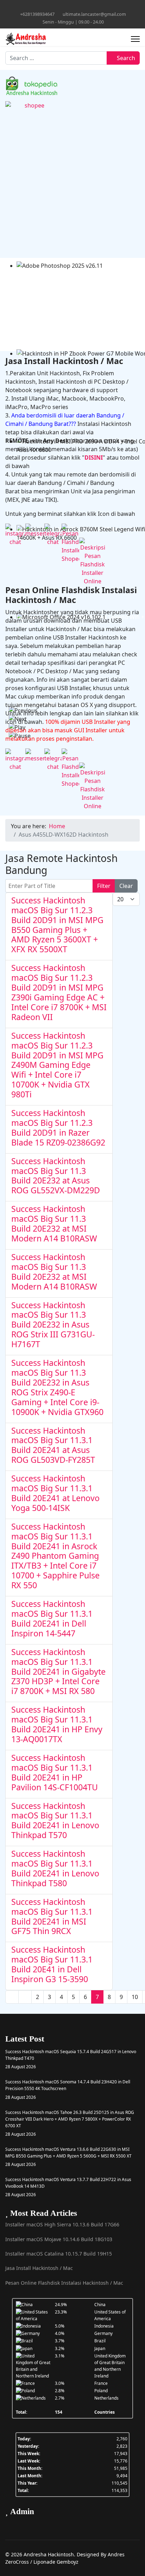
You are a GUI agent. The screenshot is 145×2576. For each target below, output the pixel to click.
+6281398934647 (37, 14)
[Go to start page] (12, 1997)
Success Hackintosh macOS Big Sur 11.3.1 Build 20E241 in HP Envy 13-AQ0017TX (57, 1724)
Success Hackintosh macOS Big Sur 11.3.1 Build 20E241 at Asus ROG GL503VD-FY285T (53, 1445)
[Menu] (135, 39)
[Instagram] (78, 7)
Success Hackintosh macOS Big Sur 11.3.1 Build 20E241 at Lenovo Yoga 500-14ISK (55, 1493)
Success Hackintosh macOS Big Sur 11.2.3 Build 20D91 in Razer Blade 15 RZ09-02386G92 (58, 1128)
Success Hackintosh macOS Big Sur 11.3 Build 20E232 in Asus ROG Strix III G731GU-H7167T (53, 1325)
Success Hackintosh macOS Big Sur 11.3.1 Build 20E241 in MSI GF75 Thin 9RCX (52, 1916)
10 (135, 1997)
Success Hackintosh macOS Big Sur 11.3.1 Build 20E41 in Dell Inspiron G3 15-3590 (52, 1964)
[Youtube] (67, 7)
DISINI (94, 458)
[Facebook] (56, 7)
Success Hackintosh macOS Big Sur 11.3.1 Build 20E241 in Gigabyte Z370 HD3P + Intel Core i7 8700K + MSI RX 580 (58, 1672)
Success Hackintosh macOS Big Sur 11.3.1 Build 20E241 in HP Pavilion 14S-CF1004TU (55, 1772)
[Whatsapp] (89, 7)
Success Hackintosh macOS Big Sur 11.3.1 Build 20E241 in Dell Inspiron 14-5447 (52, 1618)
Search (125, 58)
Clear (126, 886)
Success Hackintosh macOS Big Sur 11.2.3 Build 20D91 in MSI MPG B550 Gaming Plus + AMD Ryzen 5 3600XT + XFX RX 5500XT (57, 925)
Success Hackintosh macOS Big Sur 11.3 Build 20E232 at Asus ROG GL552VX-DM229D (56, 1176)
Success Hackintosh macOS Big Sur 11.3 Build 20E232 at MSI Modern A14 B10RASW (54, 1224)
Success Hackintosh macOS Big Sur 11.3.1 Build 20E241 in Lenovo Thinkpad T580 (55, 1868)
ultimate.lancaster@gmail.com (94, 14)
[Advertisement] (72, 186)
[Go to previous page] (25, 1997)
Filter (104, 886)
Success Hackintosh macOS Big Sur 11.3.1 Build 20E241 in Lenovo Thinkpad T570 (55, 1821)
